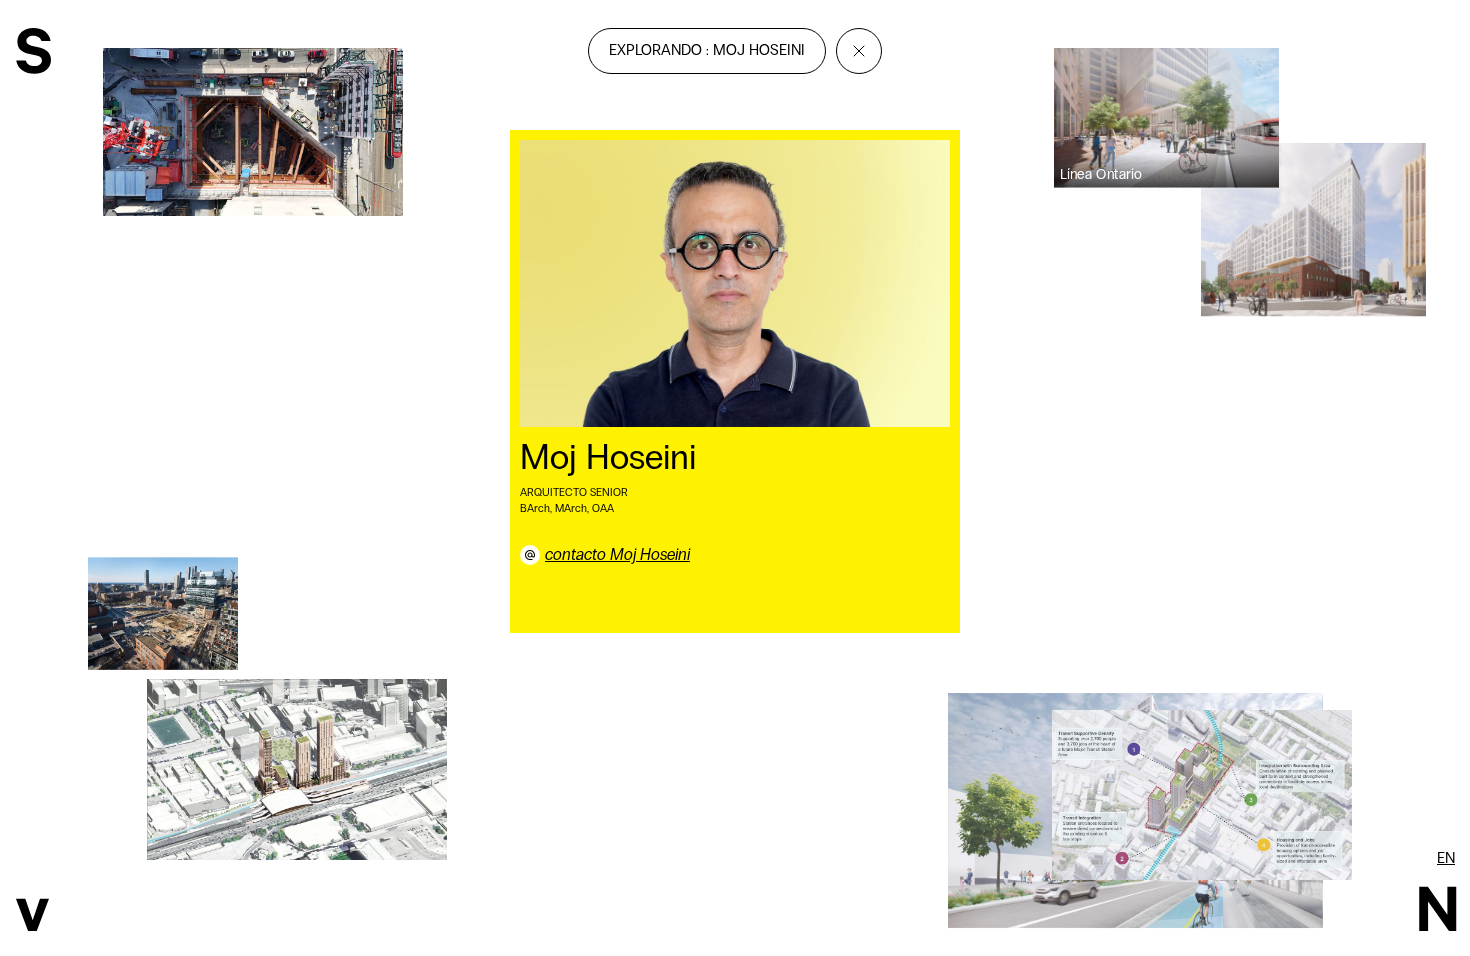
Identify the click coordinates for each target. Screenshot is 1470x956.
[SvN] (33, 53)
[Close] (859, 51)
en (1446, 858)
